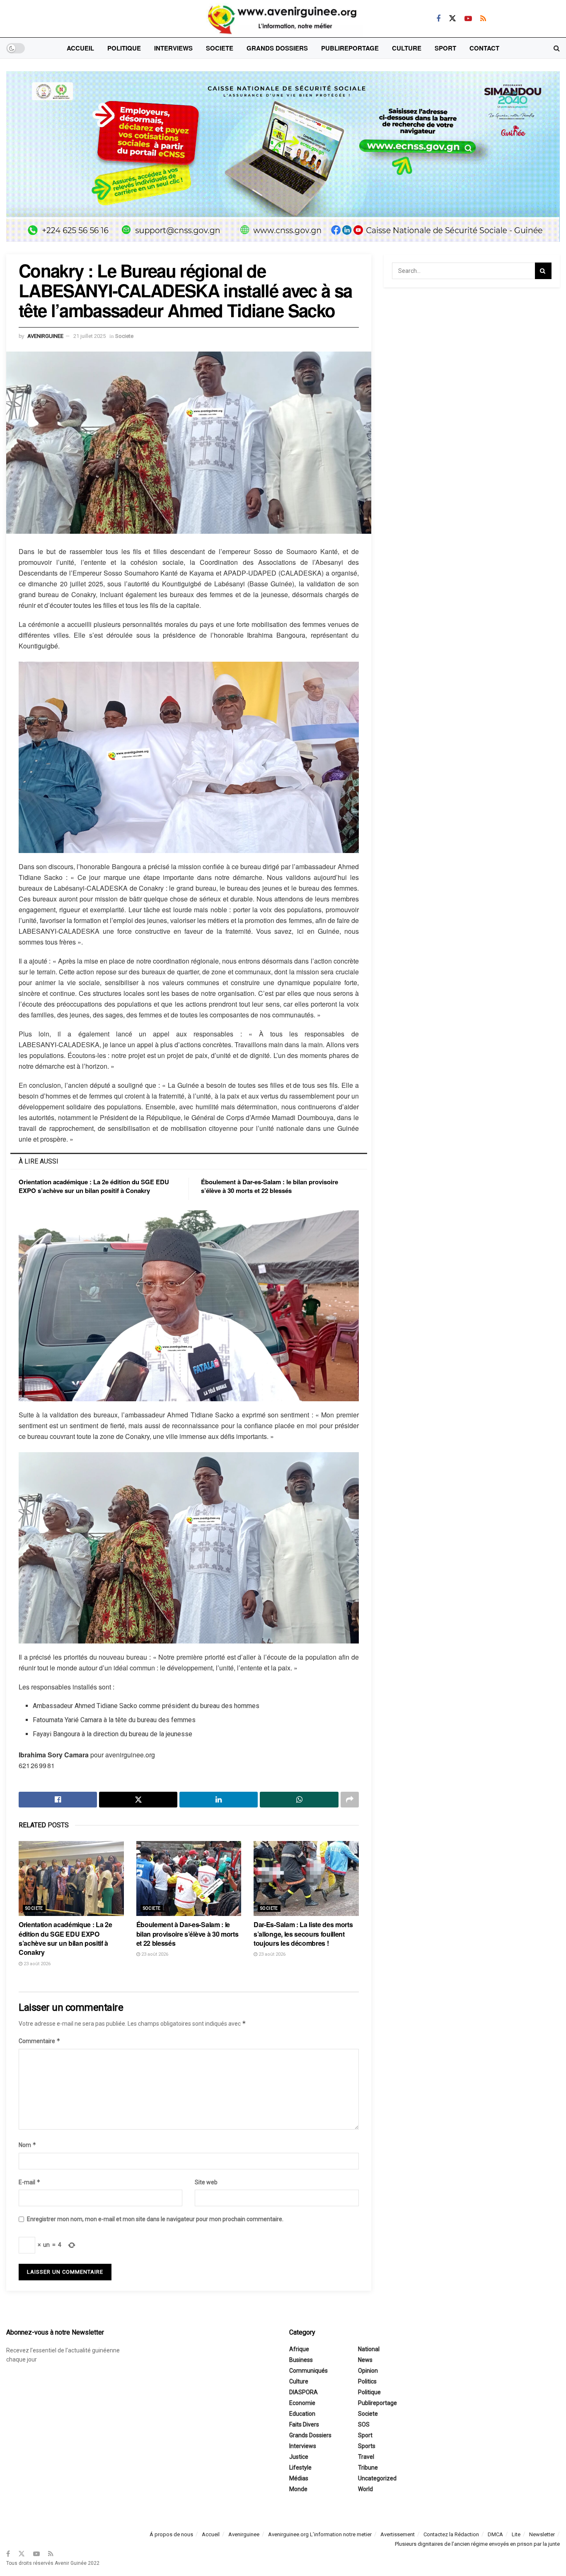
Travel (366, 2457)
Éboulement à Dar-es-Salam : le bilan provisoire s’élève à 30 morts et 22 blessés (270, 1186)
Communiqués (308, 2371)
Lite (516, 2534)
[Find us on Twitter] (452, 18)
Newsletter (542, 2534)
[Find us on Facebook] (438, 19)
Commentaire (40, 2041)
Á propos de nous (171, 2534)
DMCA (495, 2534)
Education (302, 2414)
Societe (220, 48)
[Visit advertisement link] (283, 163)
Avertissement (398, 2534)
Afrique (299, 2349)
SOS (364, 2424)
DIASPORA (304, 2392)
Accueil (80, 48)
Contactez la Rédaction (451, 2534)
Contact (484, 48)
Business (301, 2360)
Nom (28, 2145)
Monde (298, 2489)
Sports (367, 2446)
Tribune (368, 2468)
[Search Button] (557, 48)
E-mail (30, 2182)
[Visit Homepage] (283, 19)
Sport (445, 48)
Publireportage (350, 48)
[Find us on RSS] (483, 19)
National (369, 2349)
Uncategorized (377, 2478)
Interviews (173, 48)
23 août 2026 (36, 1964)
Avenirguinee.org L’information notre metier (320, 2534)
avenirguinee (45, 336)
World (365, 2489)
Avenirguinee (244, 2534)
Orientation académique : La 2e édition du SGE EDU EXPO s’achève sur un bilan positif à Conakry (94, 1186)
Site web (206, 2182)
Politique (124, 48)
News (365, 2360)
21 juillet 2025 (89, 336)
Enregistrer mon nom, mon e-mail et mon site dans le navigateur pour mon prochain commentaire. (155, 2219)
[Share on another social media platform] (350, 1800)
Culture (407, 48)
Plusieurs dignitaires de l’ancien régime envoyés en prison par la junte (477, 2544)
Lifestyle (300, 2468)
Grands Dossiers (277, 48)
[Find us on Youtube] (468, 19)
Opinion (368, 2371)
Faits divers (304, 2424)
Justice (299, 2457)
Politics (367, 2381)
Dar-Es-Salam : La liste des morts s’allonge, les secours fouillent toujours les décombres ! (303, 1934)
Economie (302, 2403)
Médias (299, 2478)
